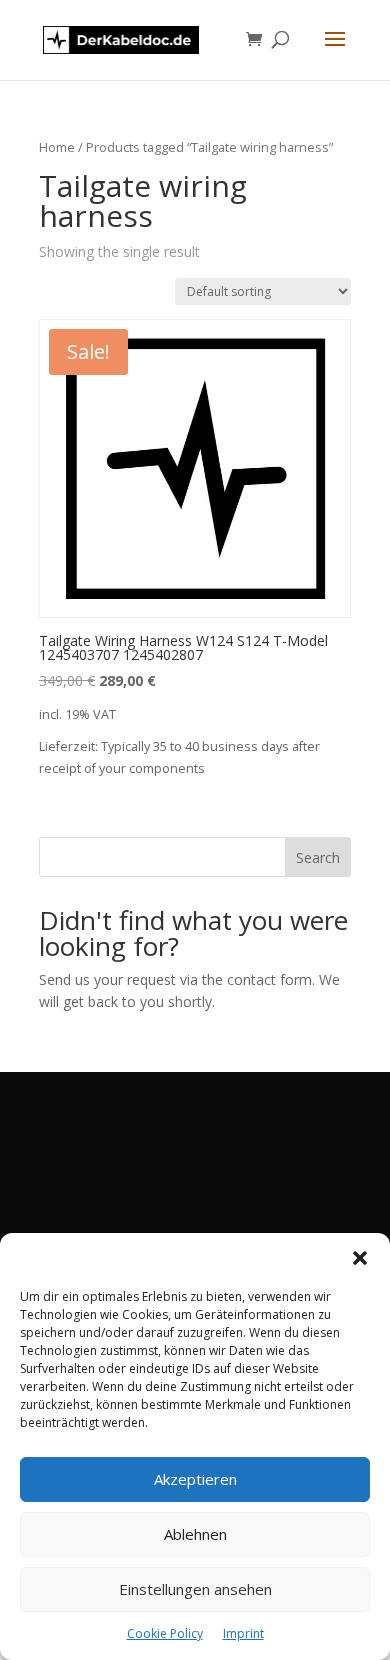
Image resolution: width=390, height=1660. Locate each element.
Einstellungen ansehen (195, 1589)
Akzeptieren (195, 1479)
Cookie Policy (165, 1633)
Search (318, 857)
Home (57, 147)
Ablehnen (195, 1534)
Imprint (243, 1633)
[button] (360, 1258)
